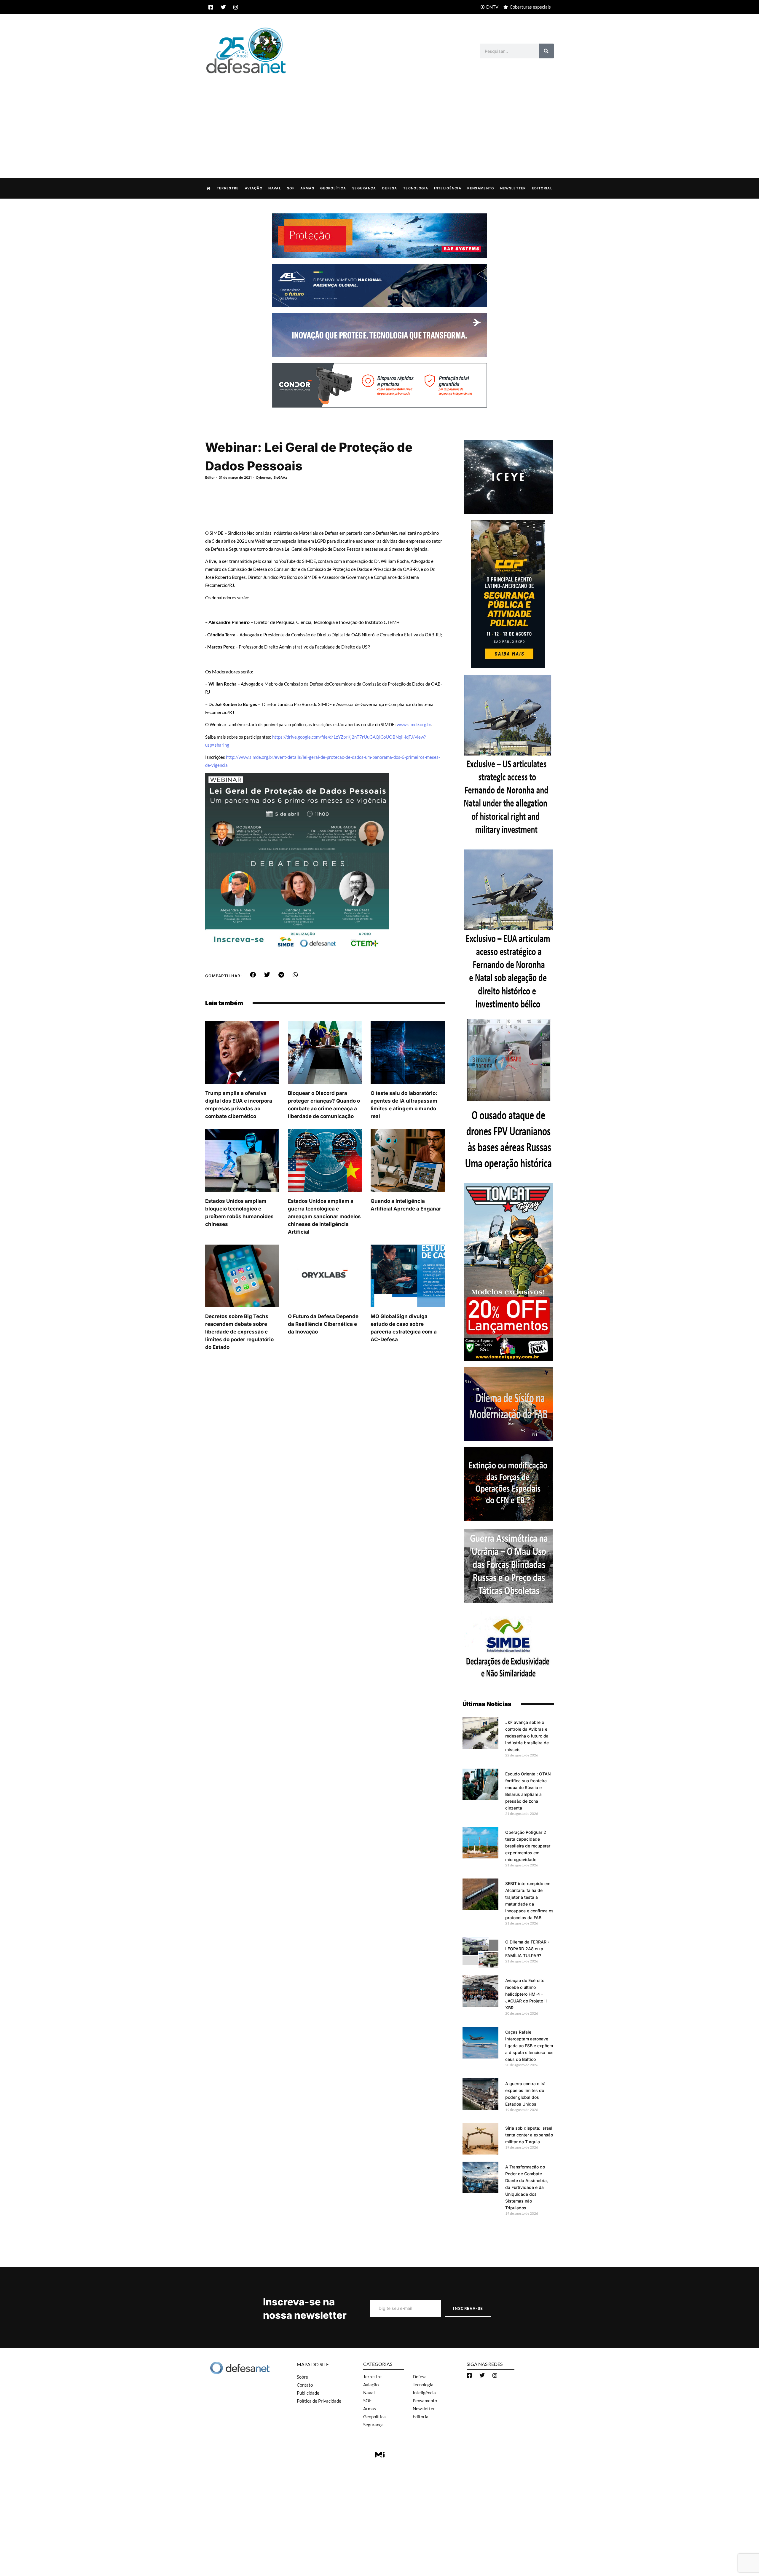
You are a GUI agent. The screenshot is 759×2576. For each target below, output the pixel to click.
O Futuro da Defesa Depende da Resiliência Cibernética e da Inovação (323, 1324)
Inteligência (448, 188)
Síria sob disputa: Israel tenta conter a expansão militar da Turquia (529, 2135)
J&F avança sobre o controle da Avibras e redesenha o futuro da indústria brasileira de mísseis (527, 1736)
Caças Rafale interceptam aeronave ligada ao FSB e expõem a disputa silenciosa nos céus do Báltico (529, 2046)
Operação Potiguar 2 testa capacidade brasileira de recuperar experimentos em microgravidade (528, 1846)
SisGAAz (280, 477)
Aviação (254, 188)
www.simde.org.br (414, 724)
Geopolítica (333, 188)
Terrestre (228, 188)
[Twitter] (223, 7)
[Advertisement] (379, 120)
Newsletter (513, 188)
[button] (253, 975)
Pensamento (481, 188)
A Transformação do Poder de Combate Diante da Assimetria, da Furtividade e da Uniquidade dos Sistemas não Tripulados (527, 2187)
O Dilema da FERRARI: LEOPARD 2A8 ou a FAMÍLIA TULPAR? (527, 1949)
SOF (291, 188)
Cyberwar (263, 477)
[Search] (546, 51)
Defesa (390, 188)
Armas (307, 188)
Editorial (542, 188)
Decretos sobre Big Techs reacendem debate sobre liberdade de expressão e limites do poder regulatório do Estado (239, 1332)
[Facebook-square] (211, 7)
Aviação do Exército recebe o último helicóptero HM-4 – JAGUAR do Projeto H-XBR (527, 1994)
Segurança (364, 188)
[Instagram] (236, 7)
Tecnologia (416, 188)
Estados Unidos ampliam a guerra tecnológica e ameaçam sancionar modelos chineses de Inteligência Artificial (324, 1216)
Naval (275, 188)
